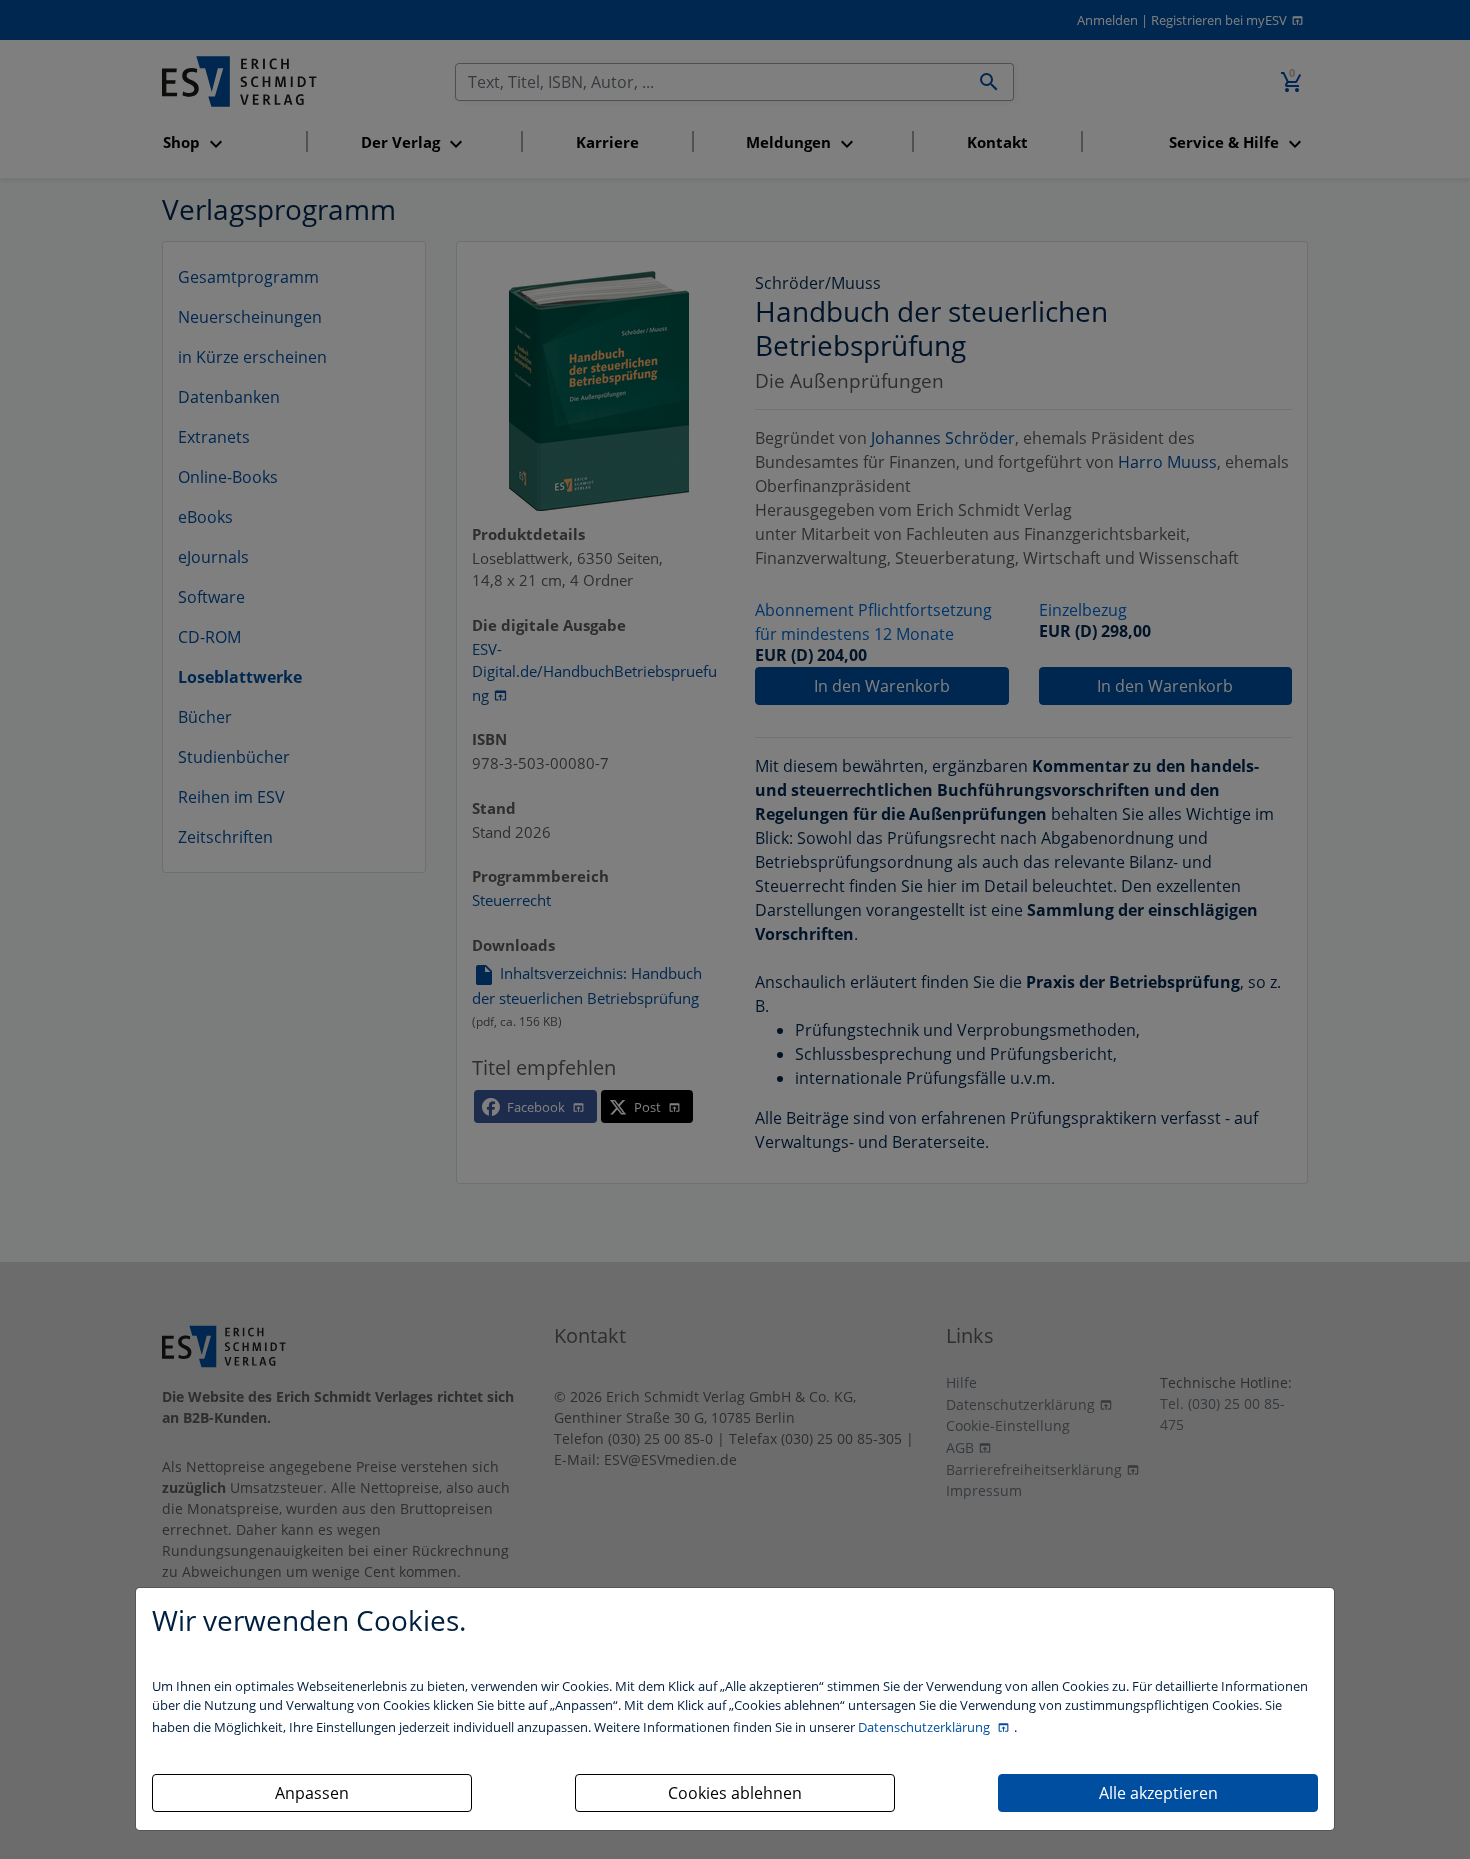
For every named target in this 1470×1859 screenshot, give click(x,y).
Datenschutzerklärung (925, 1727)
